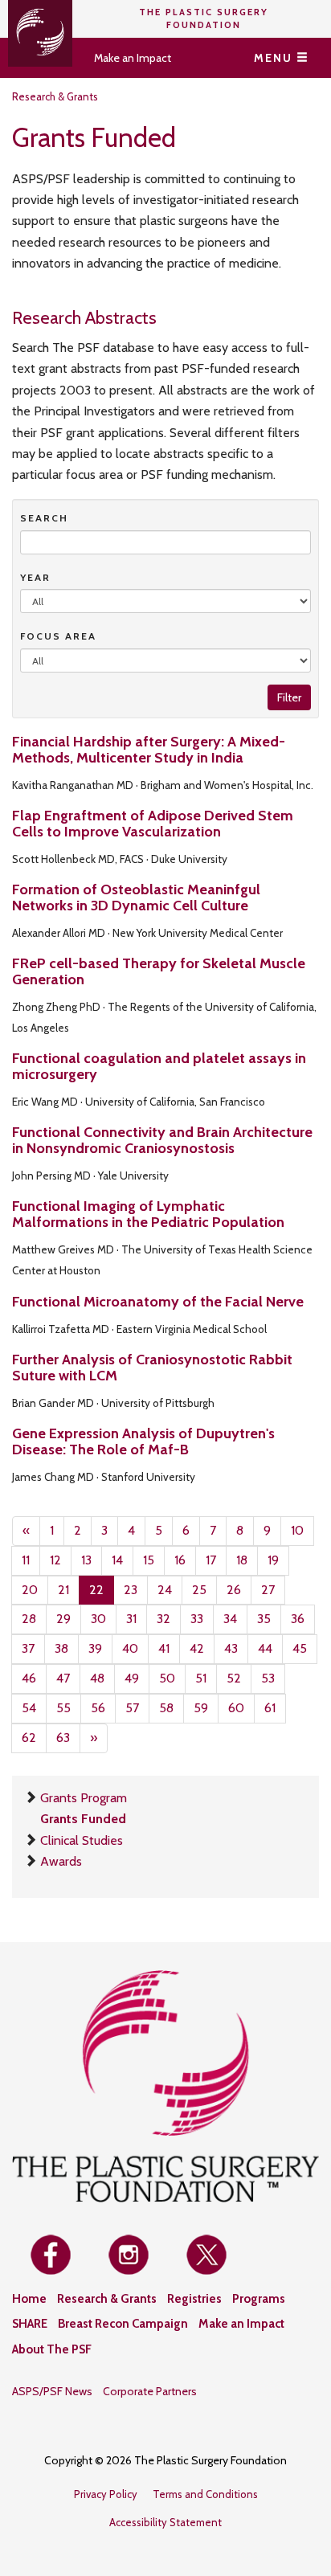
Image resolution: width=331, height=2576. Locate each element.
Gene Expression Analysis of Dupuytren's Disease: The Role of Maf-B (143, 1441)
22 (96, 1590)
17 (211, 1560)
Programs (259, 2299)
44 (265, 1648)
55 (63, 1708)
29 (63, 1619)
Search (44, 518)
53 (268, 1678)
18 (242, 1560)
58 (166, 1708)
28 (29, 1619)
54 (29, 1708)
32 (163, 1619)
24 (165, 1590)
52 (234, 1678)
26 (234, 1590)
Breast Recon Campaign (123, 2324)
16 (180, 1560)
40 (130, 1648)
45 (300, 1648)
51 (201, 1678)
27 (268, 1590)
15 (149, 1560)
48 (97, 1678)
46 (29, 1678)
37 (28, 1648)
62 (29, 1738)
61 (270, 1708)
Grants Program (84, 1798)
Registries (194, 2299)
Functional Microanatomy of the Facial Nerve (158, 1302)
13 (86, 1560)
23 (131, 1590)
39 (95, 1648)
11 (26, 1560)
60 (236, 1708)
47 (63, 1678)
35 (264, 1619)
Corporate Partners (150, 2391)
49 (132, 1678)
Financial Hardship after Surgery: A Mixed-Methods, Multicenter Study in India (149, 750)
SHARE (30, 2324)
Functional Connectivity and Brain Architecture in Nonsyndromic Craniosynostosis (162, 1140)
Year (35, 577)
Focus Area (58, 636)
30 (98, 1619)
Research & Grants (55, 96)
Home (29, 2299)
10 (297, 1530)
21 (63, 1590)
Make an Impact (133, 58)
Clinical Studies (82, 1840)
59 (201, 1708)
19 (273, 1560)
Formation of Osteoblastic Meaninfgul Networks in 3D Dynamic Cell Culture (136, 898)
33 (197, 1619)
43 (231, 1648)
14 (117, 1560)
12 (55, 1560)
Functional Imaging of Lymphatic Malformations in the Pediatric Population (148, 1214)
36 (298, 1619)
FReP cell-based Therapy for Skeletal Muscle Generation (159, 971)
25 (199, 1590)
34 (230, 1619)
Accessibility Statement (165, 2522)
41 (164, 1648)
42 (197, 1648)
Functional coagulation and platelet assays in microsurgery (159, 1066)
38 (61, 1648)
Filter (289, 697)
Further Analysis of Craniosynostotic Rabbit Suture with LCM (152, 1368)
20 (30, 1590)
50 (167, 1678)
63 (63, 1738)
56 (98, 1708)
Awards (61, 1861)
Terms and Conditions (205, 2494)
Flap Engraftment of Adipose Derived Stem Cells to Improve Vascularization (153, 824)
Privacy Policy (106, 2494)
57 (132, 1708)
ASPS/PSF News (52, 2391)
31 (131, 1619)
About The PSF (52, 2349)
